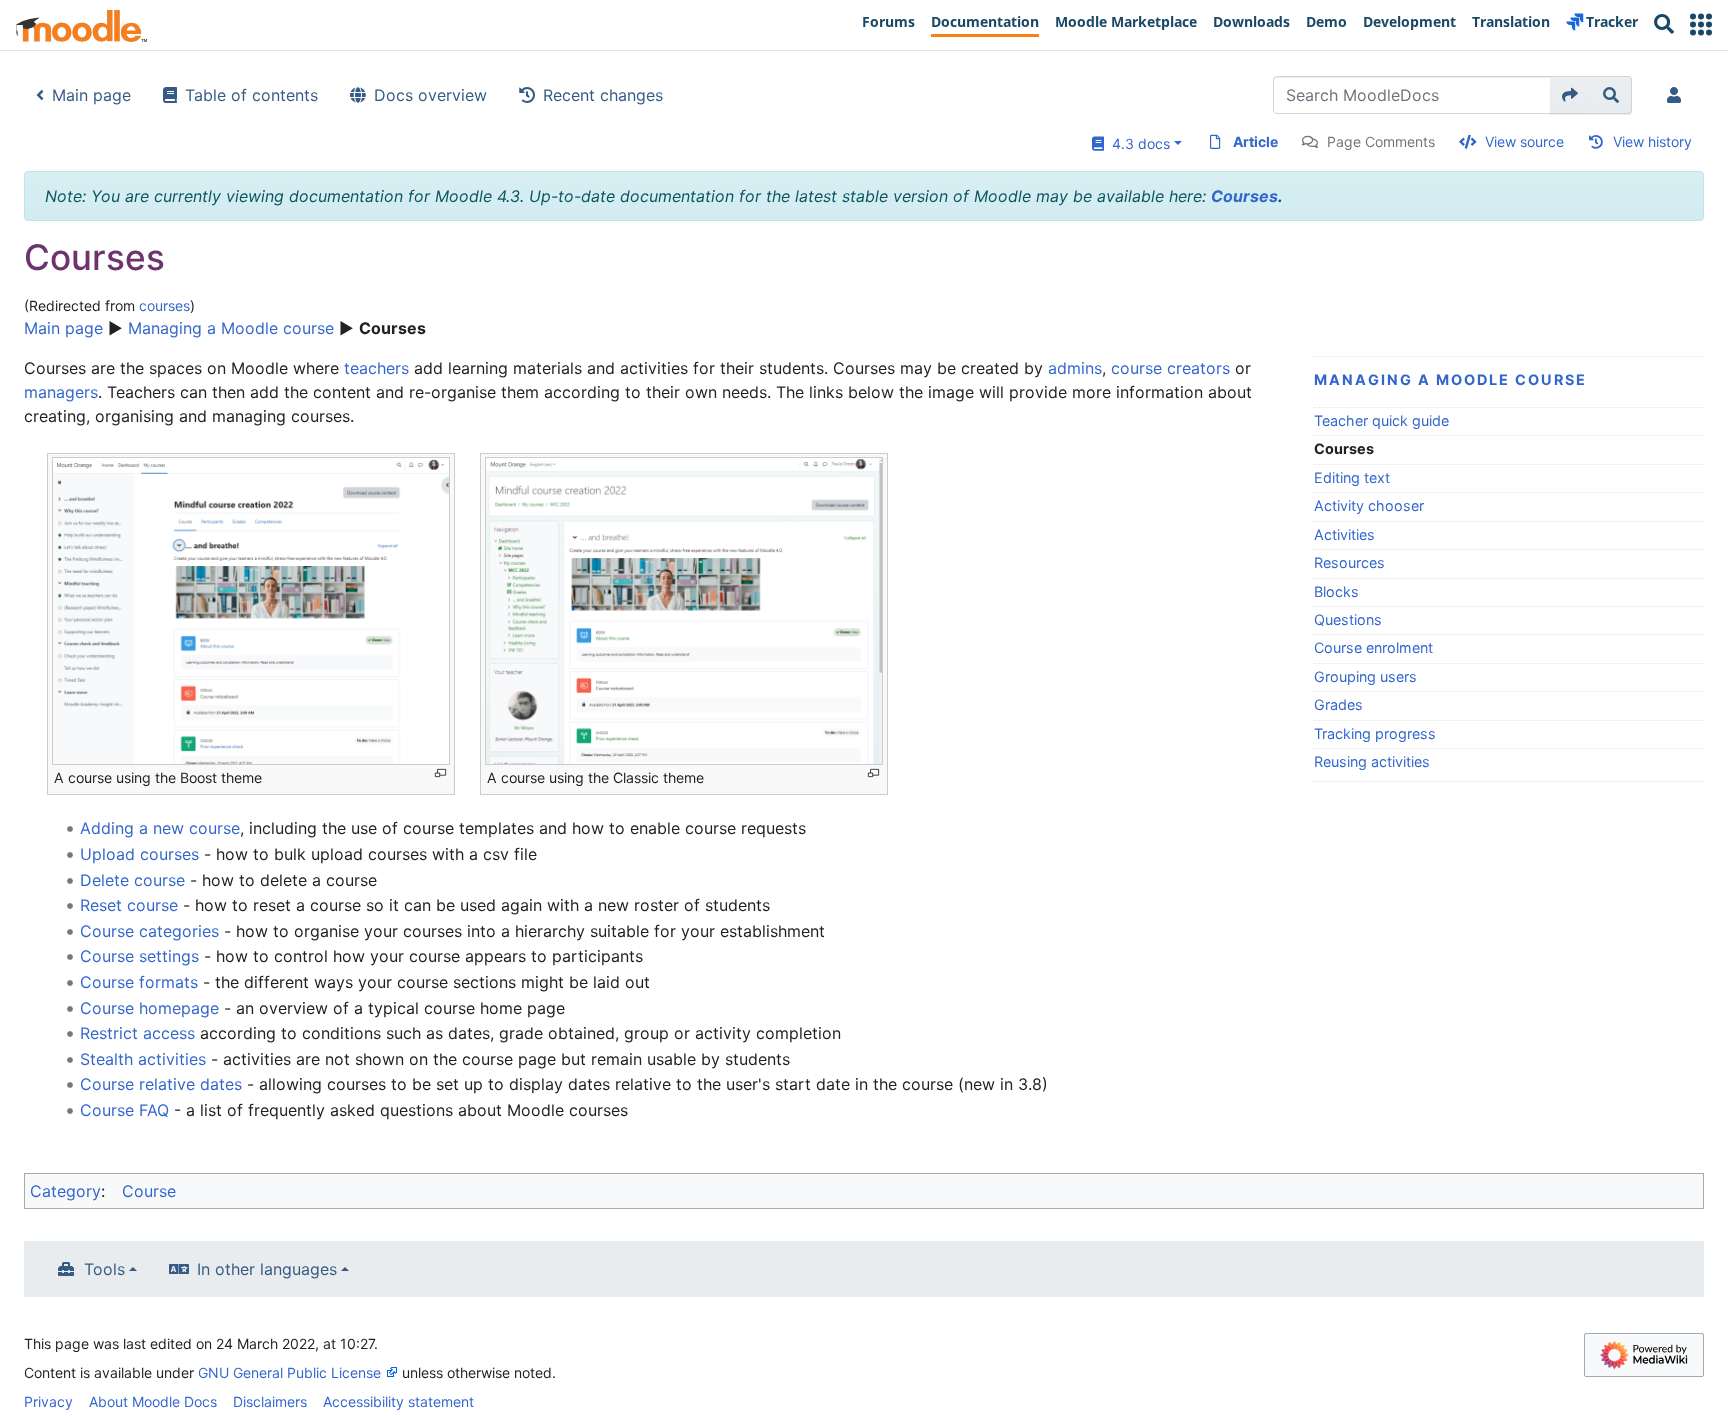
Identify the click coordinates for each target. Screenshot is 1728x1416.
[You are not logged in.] (1678, 95)
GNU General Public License (289, 1372)
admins (1075, 368)
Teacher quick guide (1381, 420)
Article (1255, 141)
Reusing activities (1372, 761)
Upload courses (139, 854)
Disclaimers (270, 1401)
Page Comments (1381, 141)
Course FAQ (124, 1110)
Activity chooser (1369, 505)
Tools (104, 1269)
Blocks (1336, 591)
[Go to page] (1570, 95)
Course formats (139, 982)
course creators (1170, 368)
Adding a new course (160, 828)
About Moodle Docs (153, 1401)
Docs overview (430, 95)
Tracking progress (1375, 733)
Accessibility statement (398, 1401)
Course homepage (149, 1008)
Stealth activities (143, 1059)
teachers (376, 368)
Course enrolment (1373, 647)
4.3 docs (1137, 143)
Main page (91, 95)
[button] (1701, 24)
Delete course (135, 880)
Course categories (149, 931)
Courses (1244, 196)
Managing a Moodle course (231, 328)
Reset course (129, 905)
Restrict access (137, 1033)
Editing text (1352, 477)
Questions (1348, 619)
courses (164, 305)
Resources (1349, 562)
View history (1652, 141)
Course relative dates (161, 1084)
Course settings (139, 956)
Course (149, 1191)
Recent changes (603, 95)
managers (61, 392)
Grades (1338, 704)
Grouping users (1365, 676)
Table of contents (251, 95)
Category (65, 1191)
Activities (1344, 534)
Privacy (48, 1401)
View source (1524, 141)
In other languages (267, 1269)
